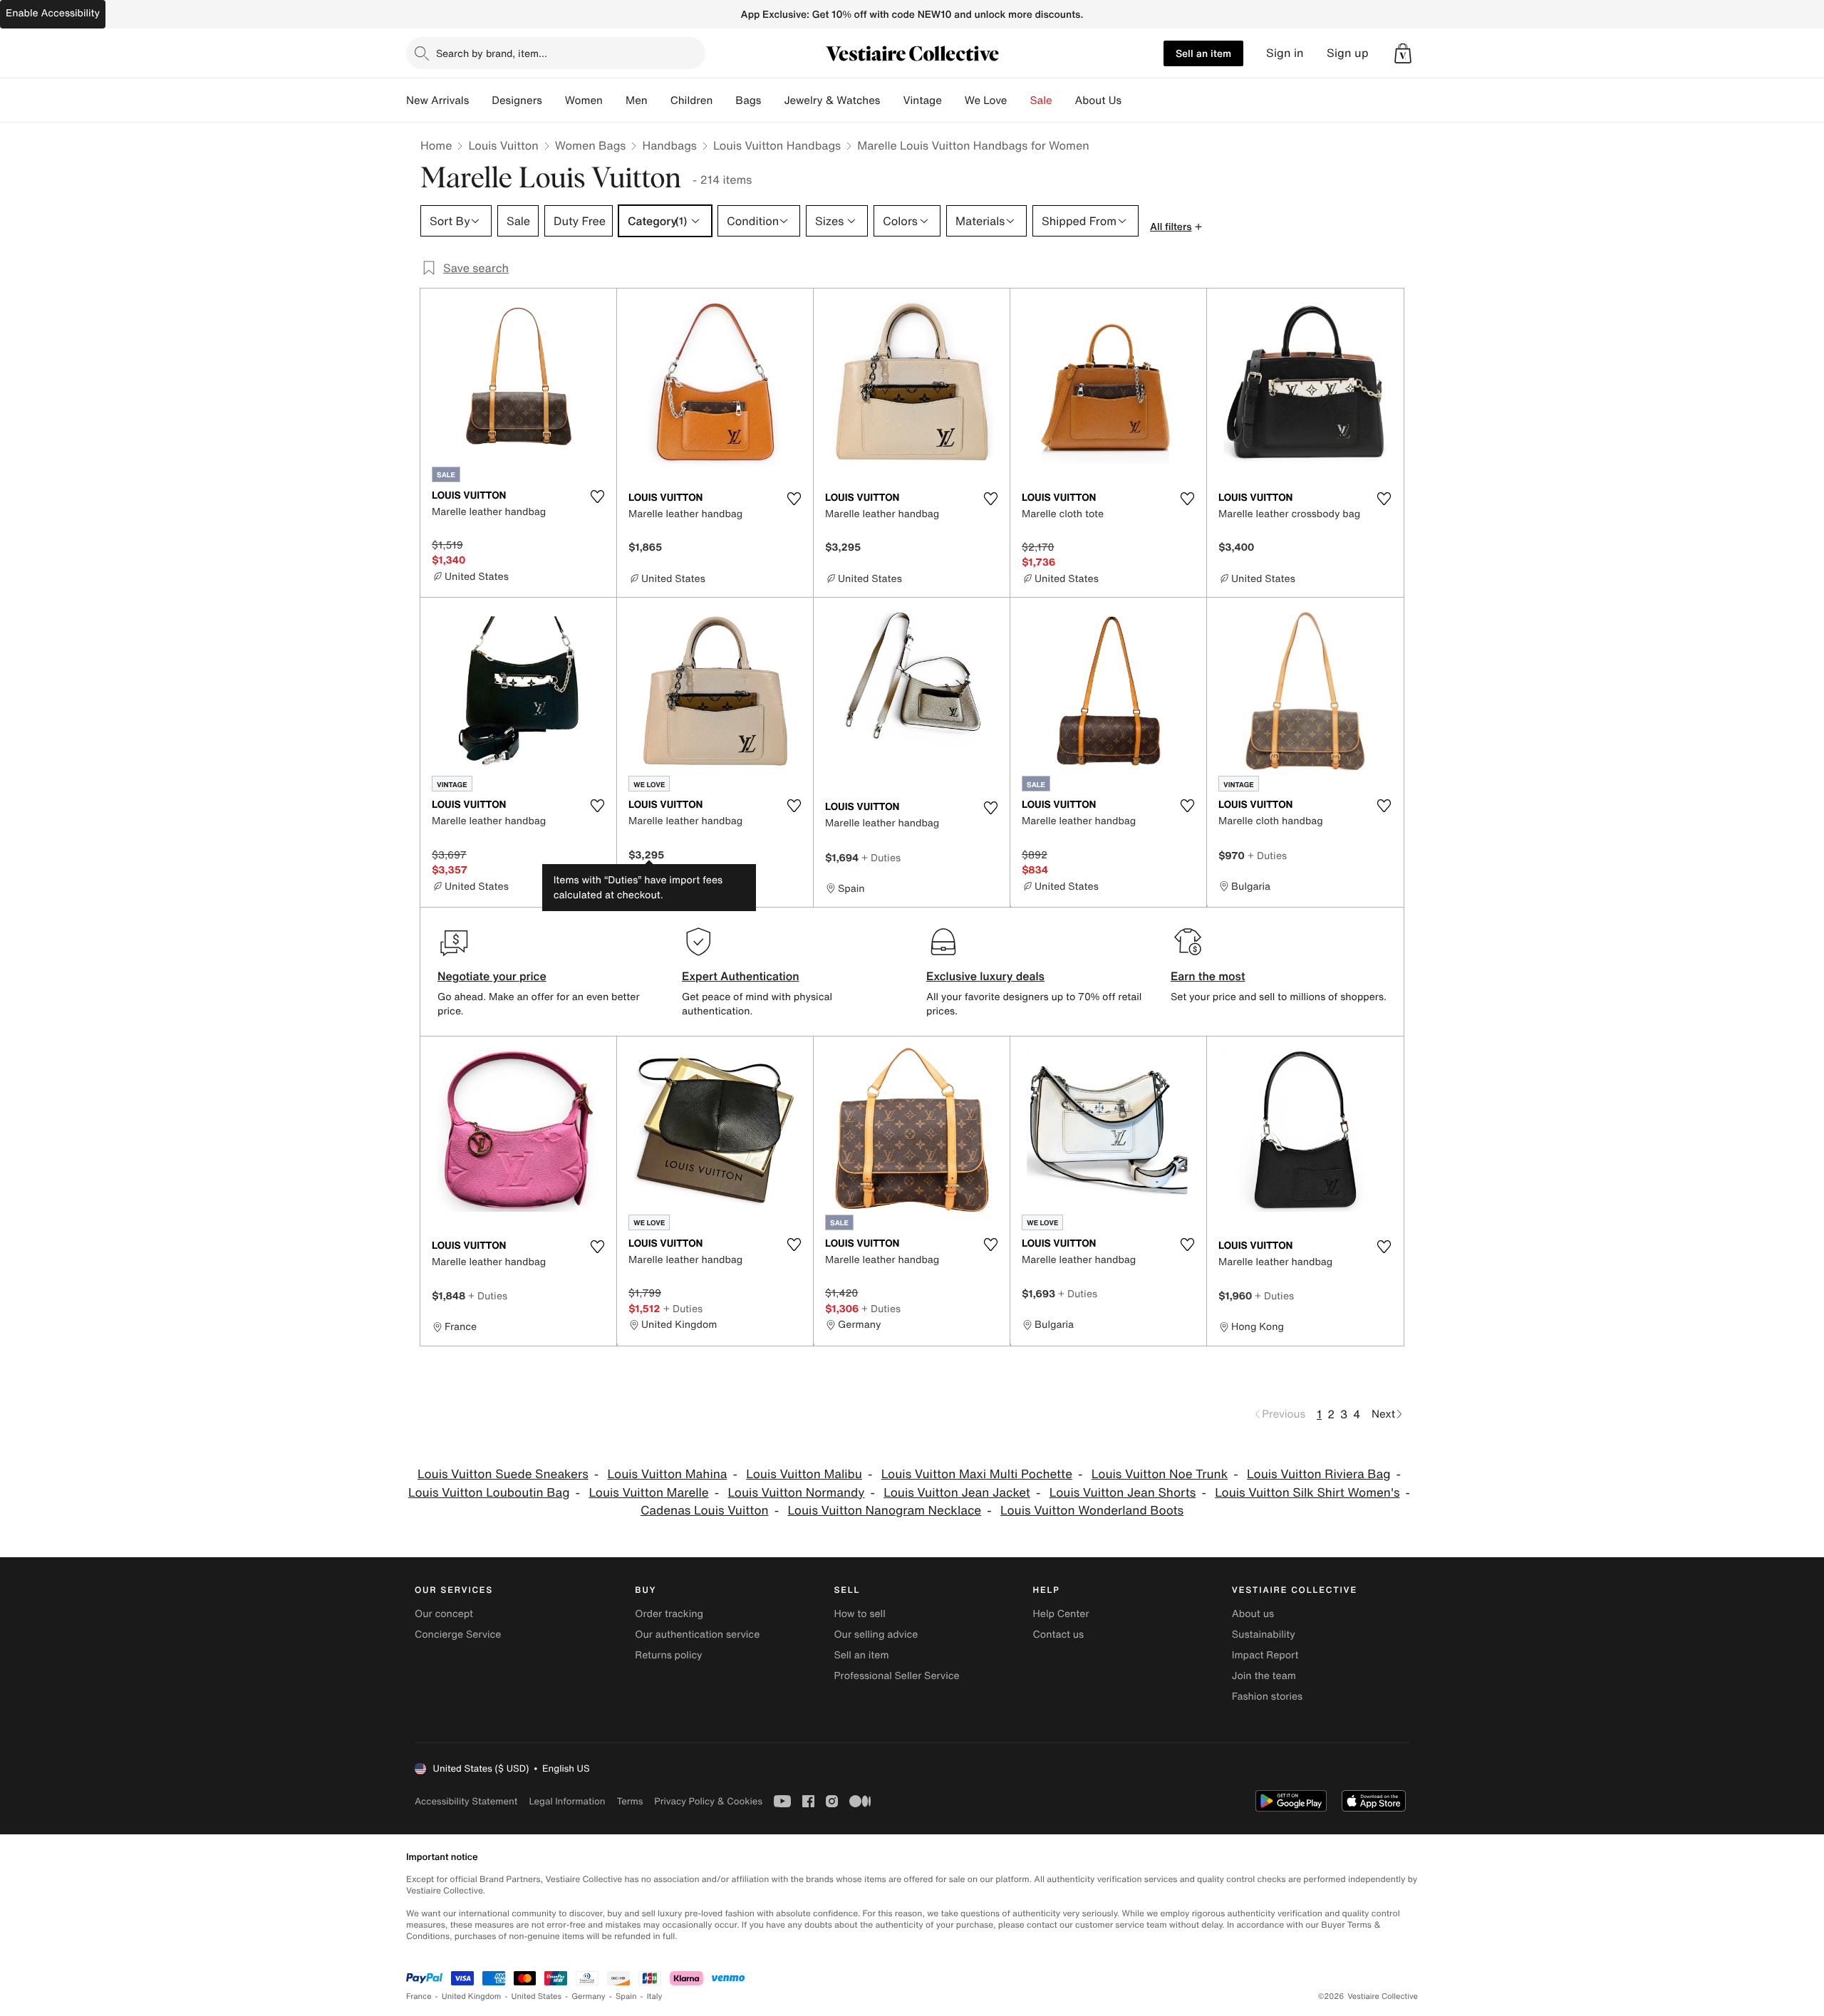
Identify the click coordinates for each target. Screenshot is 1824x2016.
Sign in (1285, 53)
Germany (589, 1996)
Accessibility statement (466, 1801)
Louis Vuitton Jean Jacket (957, 1493)
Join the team (1264, 1676)
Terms (629, 1801)
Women (584, 100)
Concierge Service (458, 1635)
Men (637, 100)
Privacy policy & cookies (708, 1801)
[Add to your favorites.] (597, 497)
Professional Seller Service (896, 1676)
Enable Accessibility (53, 13)
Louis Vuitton (503, 145)
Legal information (567, 1801)
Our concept (444, 1614)
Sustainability (1264, 1635)
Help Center (1061, 1614)
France (419, 1996)
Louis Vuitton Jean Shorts (1123, 1493)
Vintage (922, 100)
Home (436, 145)
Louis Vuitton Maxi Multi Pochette (977, 1474)
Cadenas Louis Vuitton (705, 1511)
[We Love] (1019, 100)
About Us (1098, 100)
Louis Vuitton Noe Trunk (1160, 1474)
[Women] (614, 100)
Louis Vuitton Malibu (804, 1474)
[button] (1403, 53)
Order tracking (669, 1614)
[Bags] (772, 100)
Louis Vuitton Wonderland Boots (1092, 1511)
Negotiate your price (492, 976)
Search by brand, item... (492, 53)
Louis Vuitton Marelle (648, 1493)
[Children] (724, 100)
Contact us (1059, 1635)
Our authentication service (697, 1635)
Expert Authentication (741, 976)
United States (537, 1996)
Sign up (1348, 53)
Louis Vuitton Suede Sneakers (503, 1474)
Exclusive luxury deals (985, 976)
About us (1253, 1614)
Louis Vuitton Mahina (668, 1474)
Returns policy (668, 1655)
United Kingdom (472, 1996)
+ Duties (881, 857)
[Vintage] (953, 100)
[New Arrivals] (480, 100)
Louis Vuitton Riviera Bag (1318, 1474)
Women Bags (591, 145)
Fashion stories (1267, 1697)
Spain (626, 1996)
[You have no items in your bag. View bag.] (1403, 53)
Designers (517, 100)
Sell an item (1203, 53)
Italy (655, 1996)
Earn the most (1208, 976)
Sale (1041, 100)
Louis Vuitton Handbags (777, 145)
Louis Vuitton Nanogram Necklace (884, 1511)
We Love (986, 100)
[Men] (659, 100)
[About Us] (1133, 100)
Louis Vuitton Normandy (796, 1493)
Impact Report (1265, 1655)
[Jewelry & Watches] (891, 100)
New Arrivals (437, 100)
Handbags (669, 145)
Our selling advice (876, 1635)
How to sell (859, 1614)
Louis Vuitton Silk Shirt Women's (1307, 1493)
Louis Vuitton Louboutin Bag (489, 1493)
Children (692, 100)
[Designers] (554, 100)
